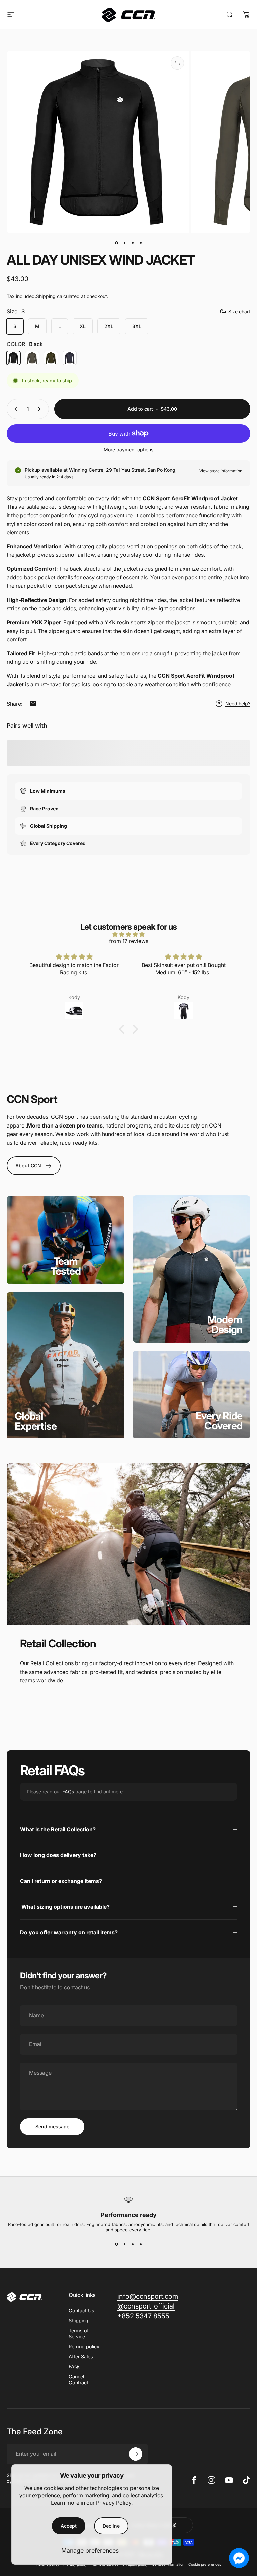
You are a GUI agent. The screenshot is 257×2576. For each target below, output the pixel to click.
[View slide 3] (133, 2244)
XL (83, 326)
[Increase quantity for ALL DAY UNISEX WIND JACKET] (41, 409)
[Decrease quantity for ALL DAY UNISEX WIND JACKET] (15, 409)
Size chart (239, 311)
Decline (111, 2526)
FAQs (68, 1791)
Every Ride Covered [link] (219, 1421)
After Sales (81, 2356)
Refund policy (84, 2346)
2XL (109, 326)
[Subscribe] (136, 2454)
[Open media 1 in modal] (177, 63)
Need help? (238, 703)
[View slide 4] (141, 2244)
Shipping (46, 296)
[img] (128, 934)
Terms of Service (79, 2333)
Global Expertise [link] (36, 1421)
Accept (69, 2526)
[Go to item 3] (133, 243)
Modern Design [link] (225, 1324)
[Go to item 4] (141, 243)
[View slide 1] (116, 2244)
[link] (66, 1266)
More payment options (128, 450)
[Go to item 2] (124, 243)
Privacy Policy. (114, 2503)
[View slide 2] (124, 2244)
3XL (137, 326)
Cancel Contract (78, 2380)
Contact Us (81, 2310)
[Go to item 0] (116, 243)
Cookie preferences (205, 2564)
